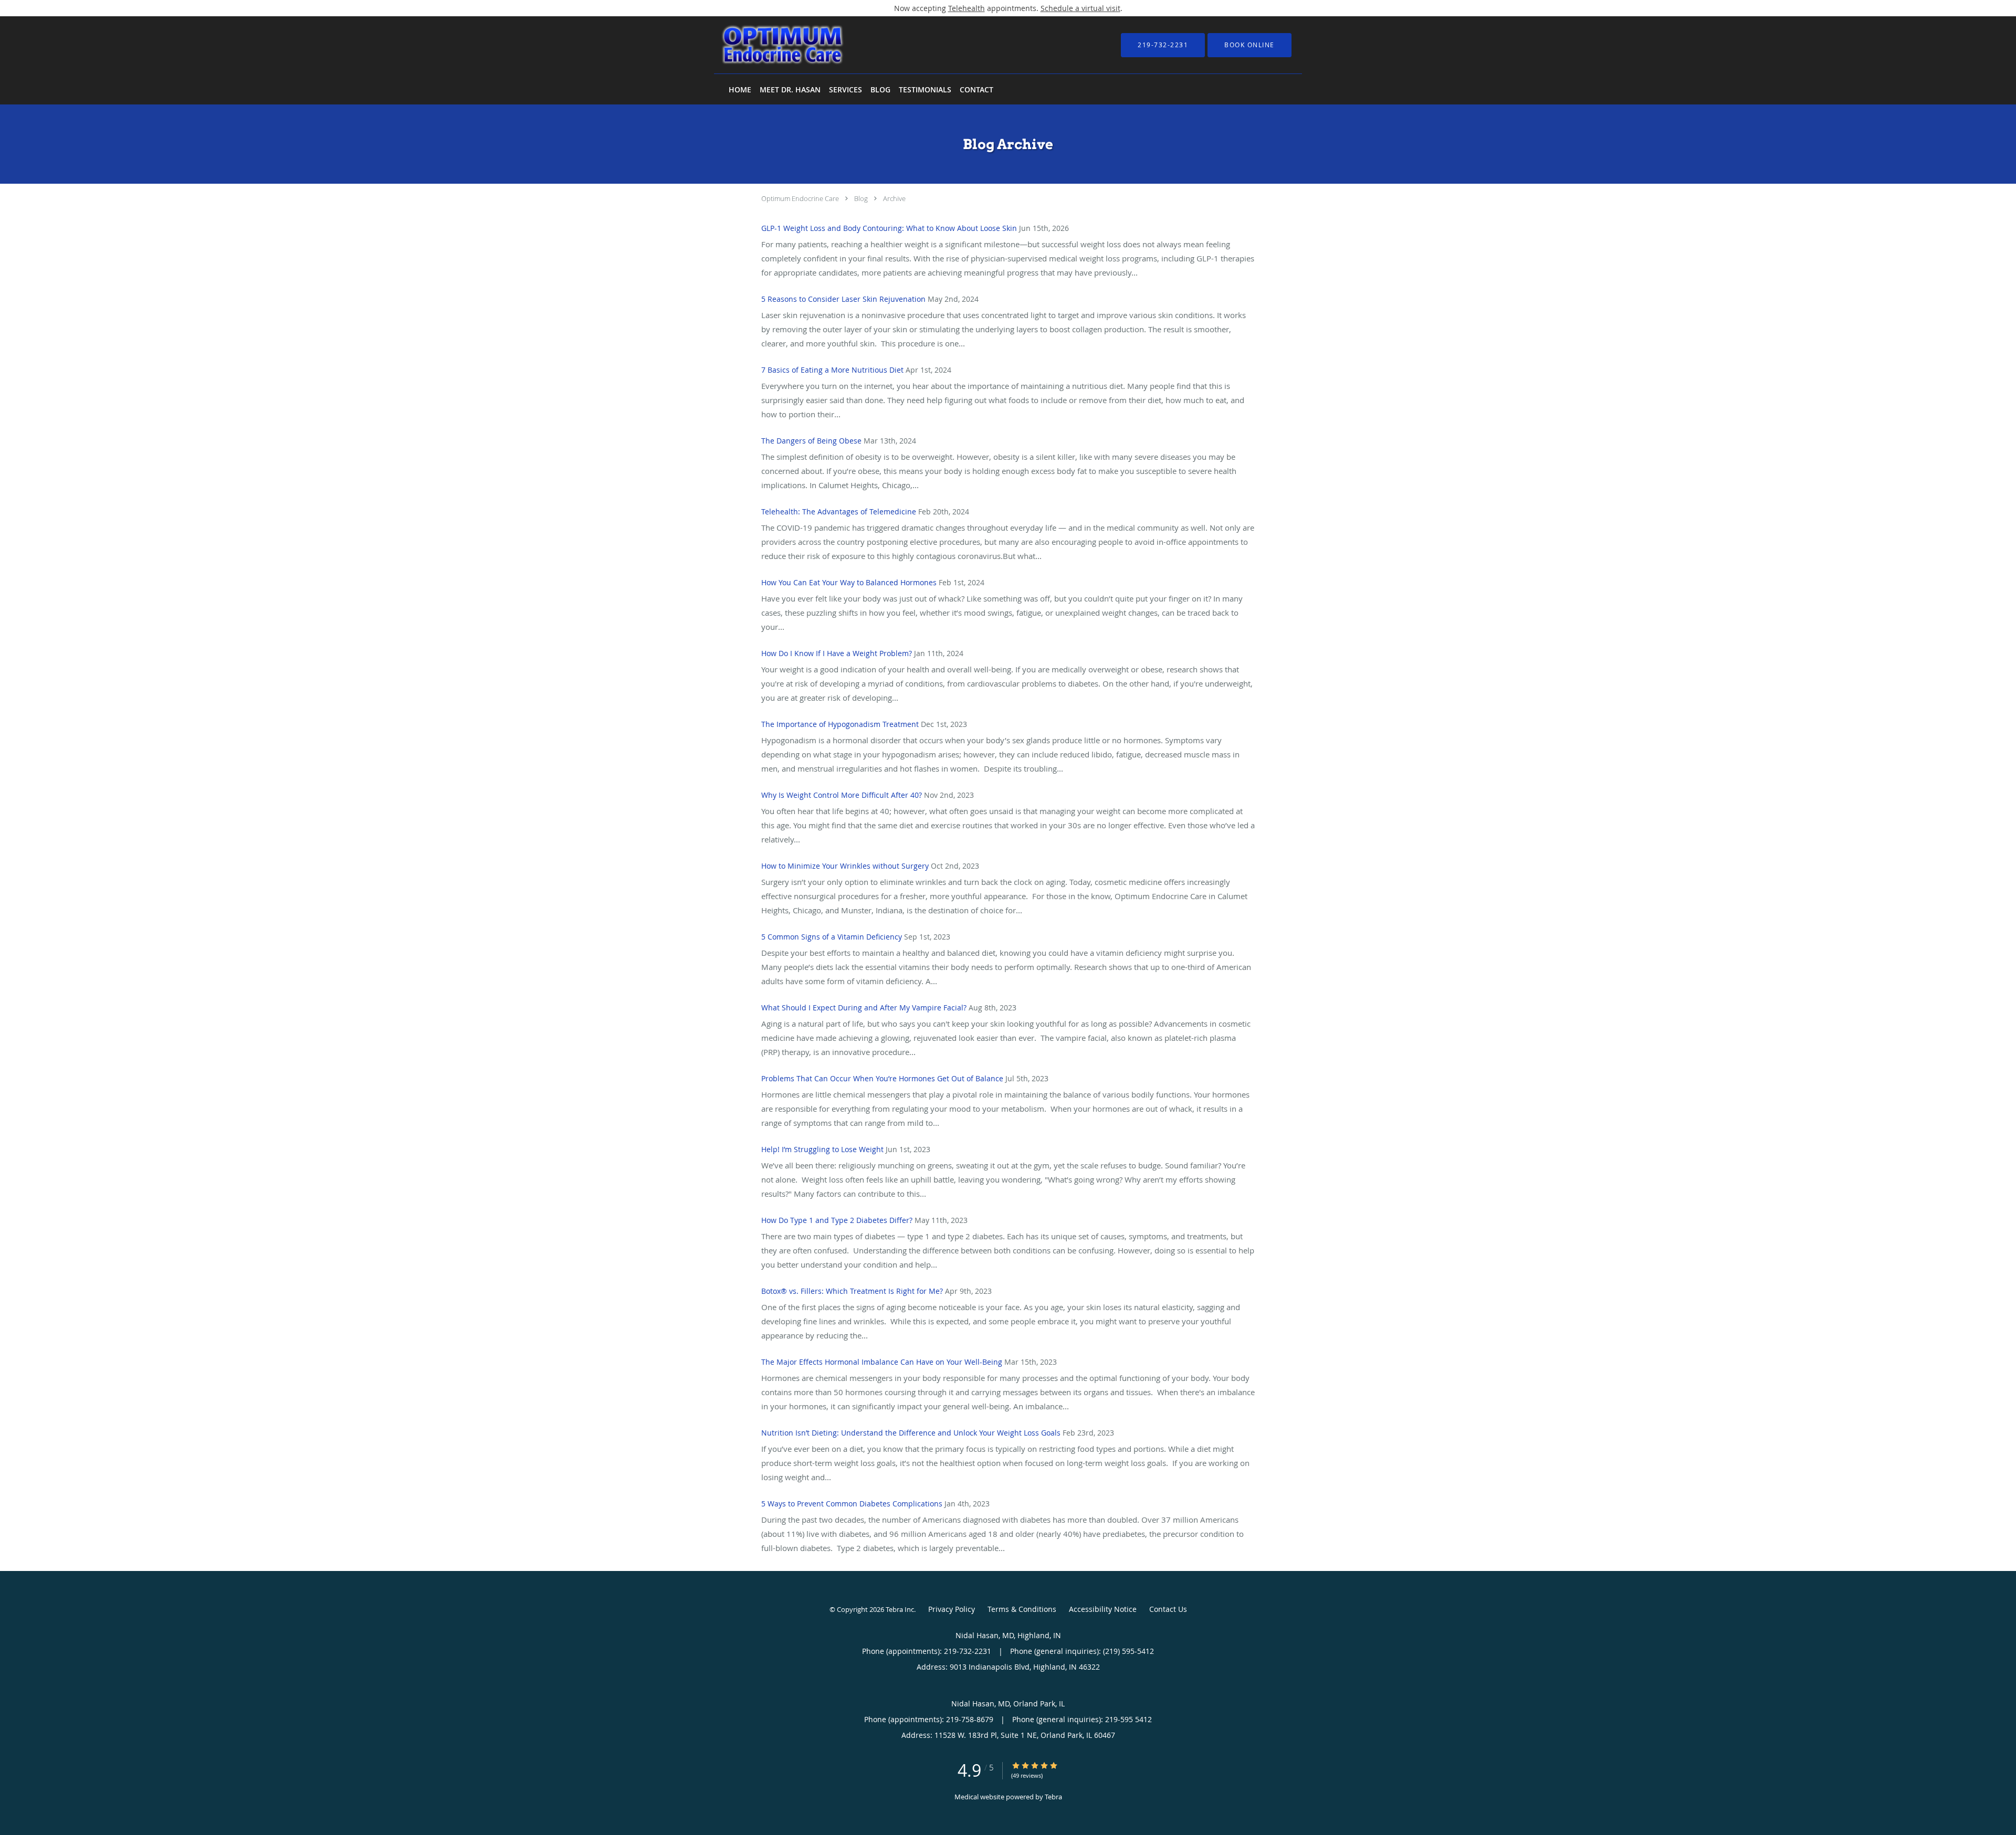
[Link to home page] (767, 45)
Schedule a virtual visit (1080, 8)
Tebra (1053, 1797)
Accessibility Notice (1103, 1609)
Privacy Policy (952, 1609)
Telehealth (967, 8)
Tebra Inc (900, 1609)
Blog (861, 198)
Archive (894, 198)
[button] (1249, 45)
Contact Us (1168, 1609)
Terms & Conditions (1022, 1609)
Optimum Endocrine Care (800, 198)
